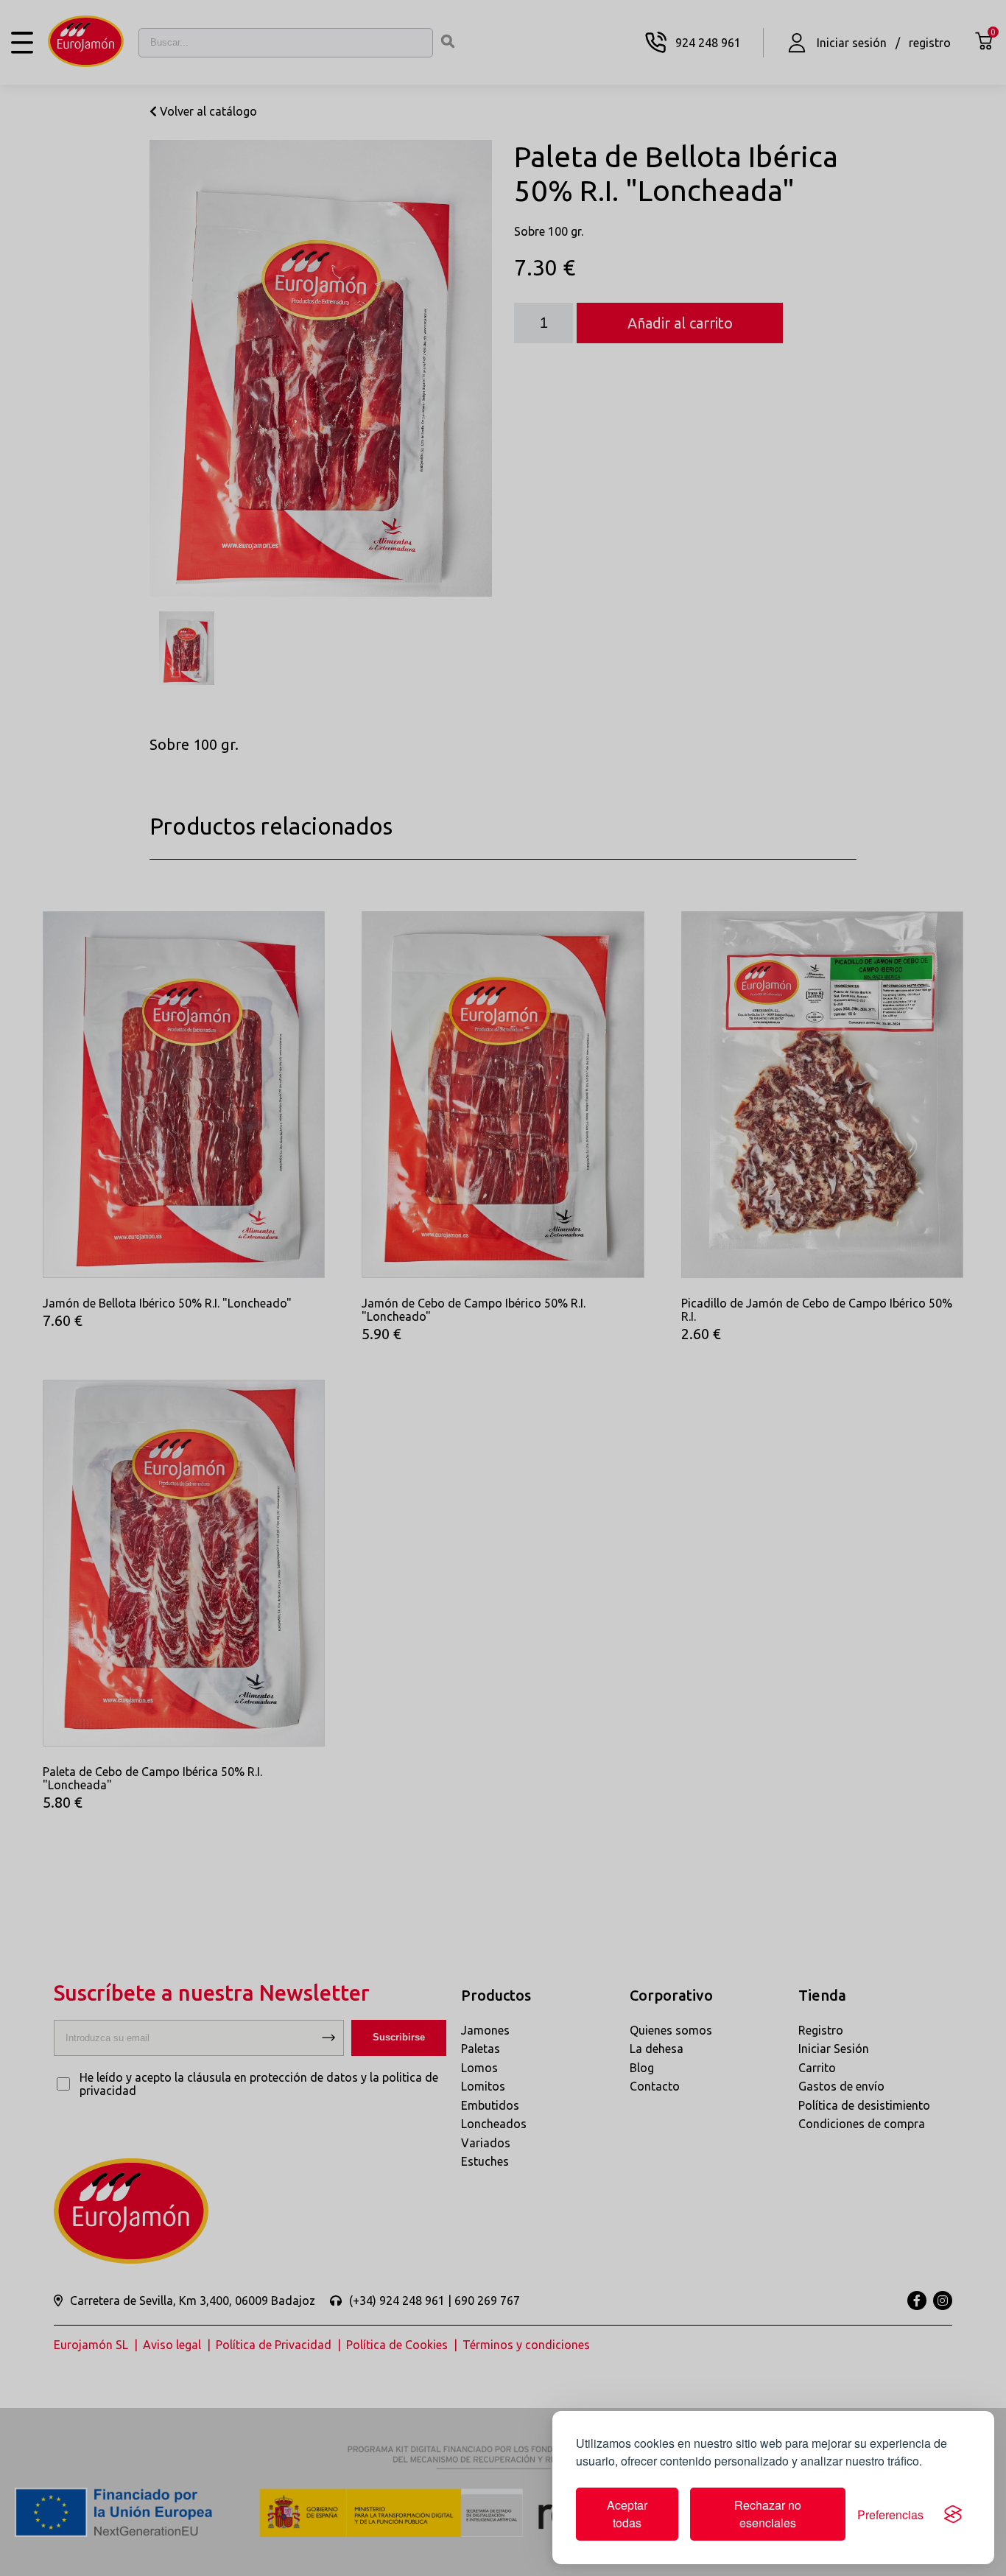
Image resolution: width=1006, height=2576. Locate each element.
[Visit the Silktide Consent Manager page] (953, 2514)
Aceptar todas (627, 2514)
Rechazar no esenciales (768, 2514)
